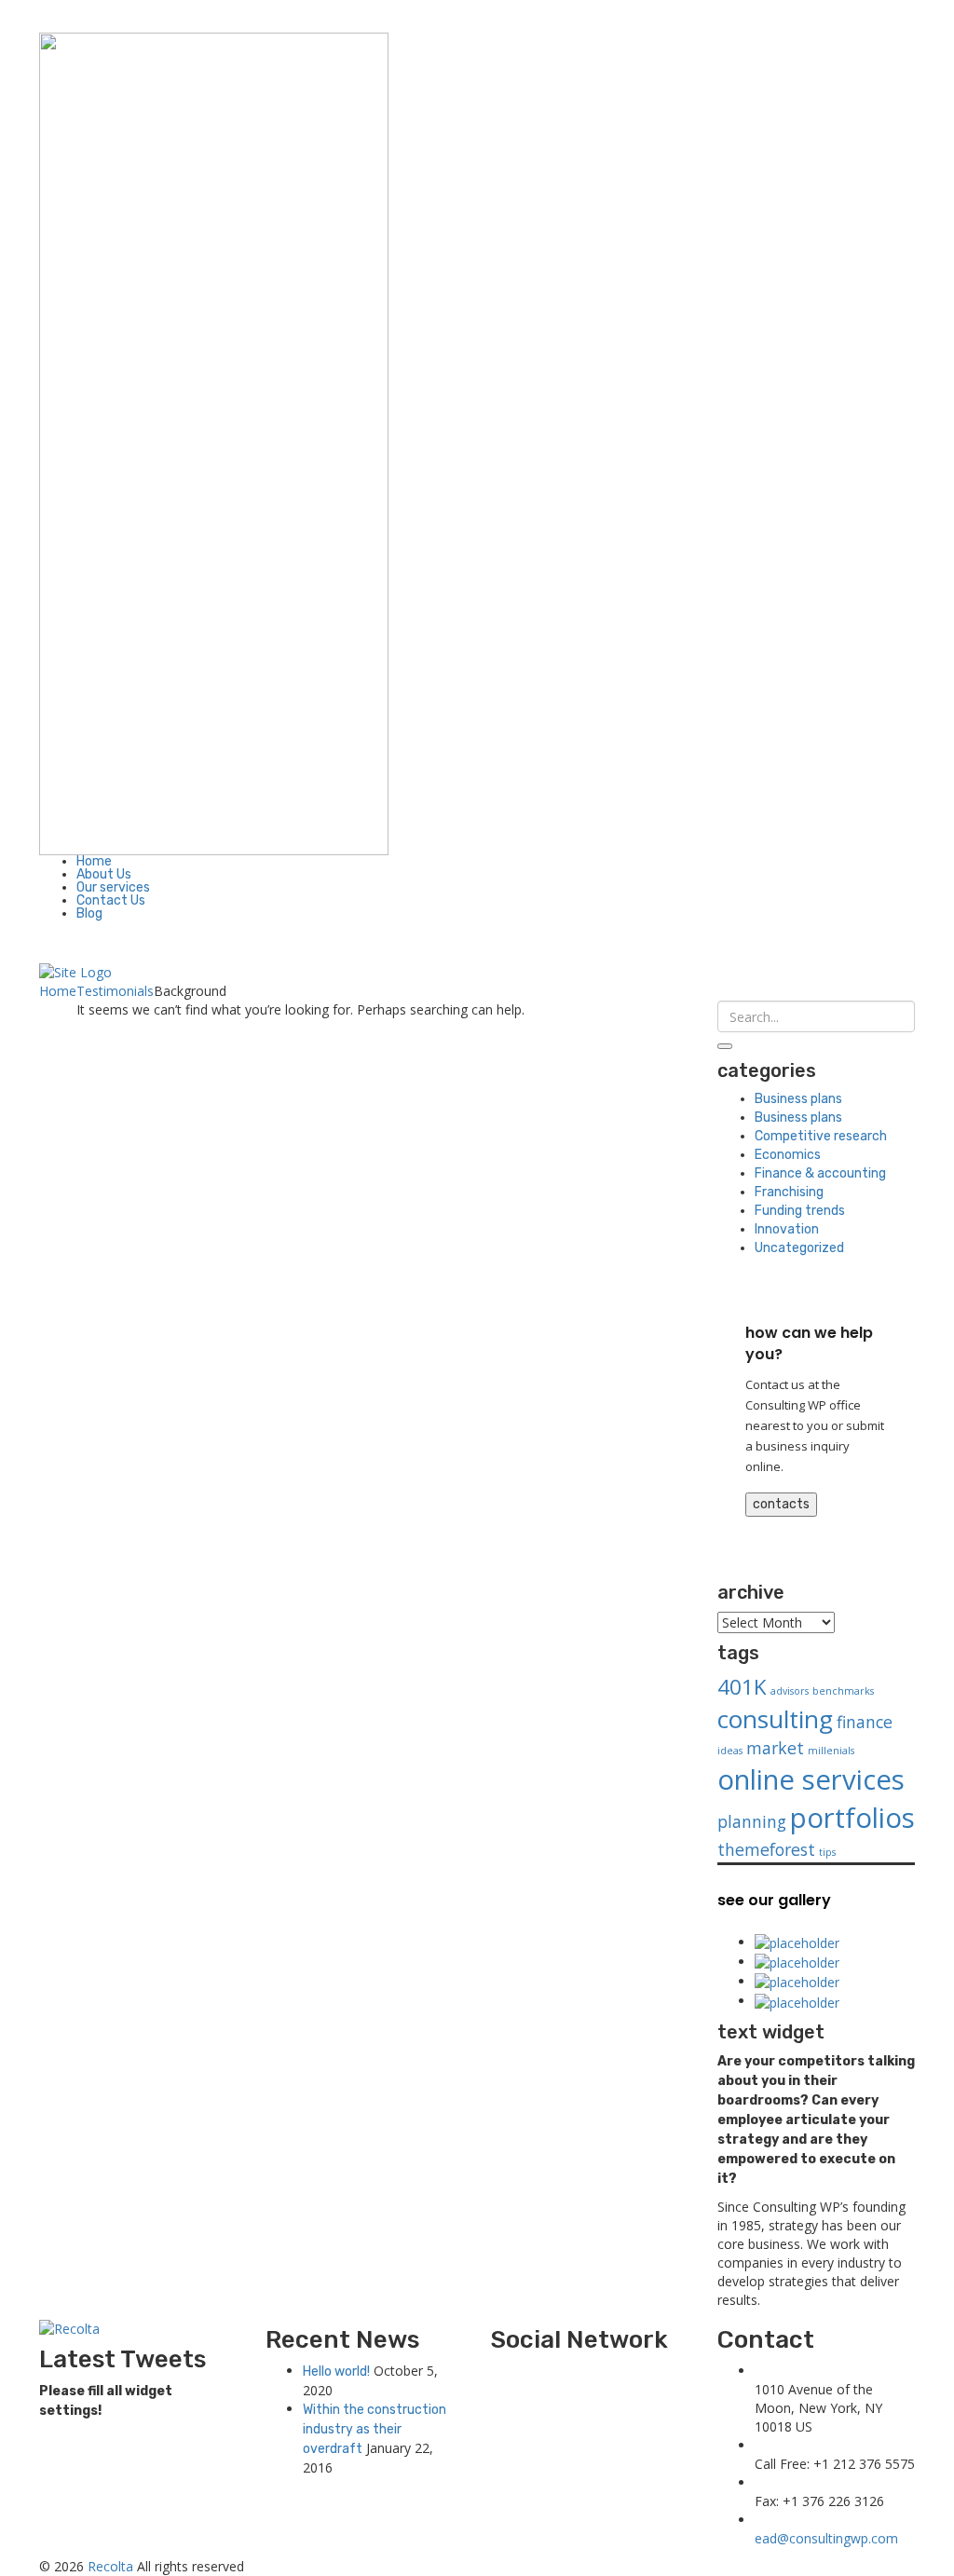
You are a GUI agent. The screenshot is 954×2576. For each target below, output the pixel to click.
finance (865, 1722)
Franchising (789, 1192)
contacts (781, 1504)
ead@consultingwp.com (826, 2538)
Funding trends (800, 1211)
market (775, 1748)
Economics (788, 1155)
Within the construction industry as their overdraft (375, 2429)
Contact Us (111, 900)
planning (752, 1821)
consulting (775, 1719)
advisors (790, 1691)
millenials (831, 1751)
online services (811, 1779)
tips (827, 1852)
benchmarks (843, 1691)
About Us (104, 874)
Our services (113, 887)
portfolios (852, 1818)
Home (94, 861)
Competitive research (821, 1136)
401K (742, 1687)
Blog (89, 913)
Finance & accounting (820, 1173)
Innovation (787, 1229)
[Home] (75, 971)
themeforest (766, 1849)
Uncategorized (799, 1248)
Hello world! (336, 2372)
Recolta (110, 2566)
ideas (730, 1751)
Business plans (798, 1099)
